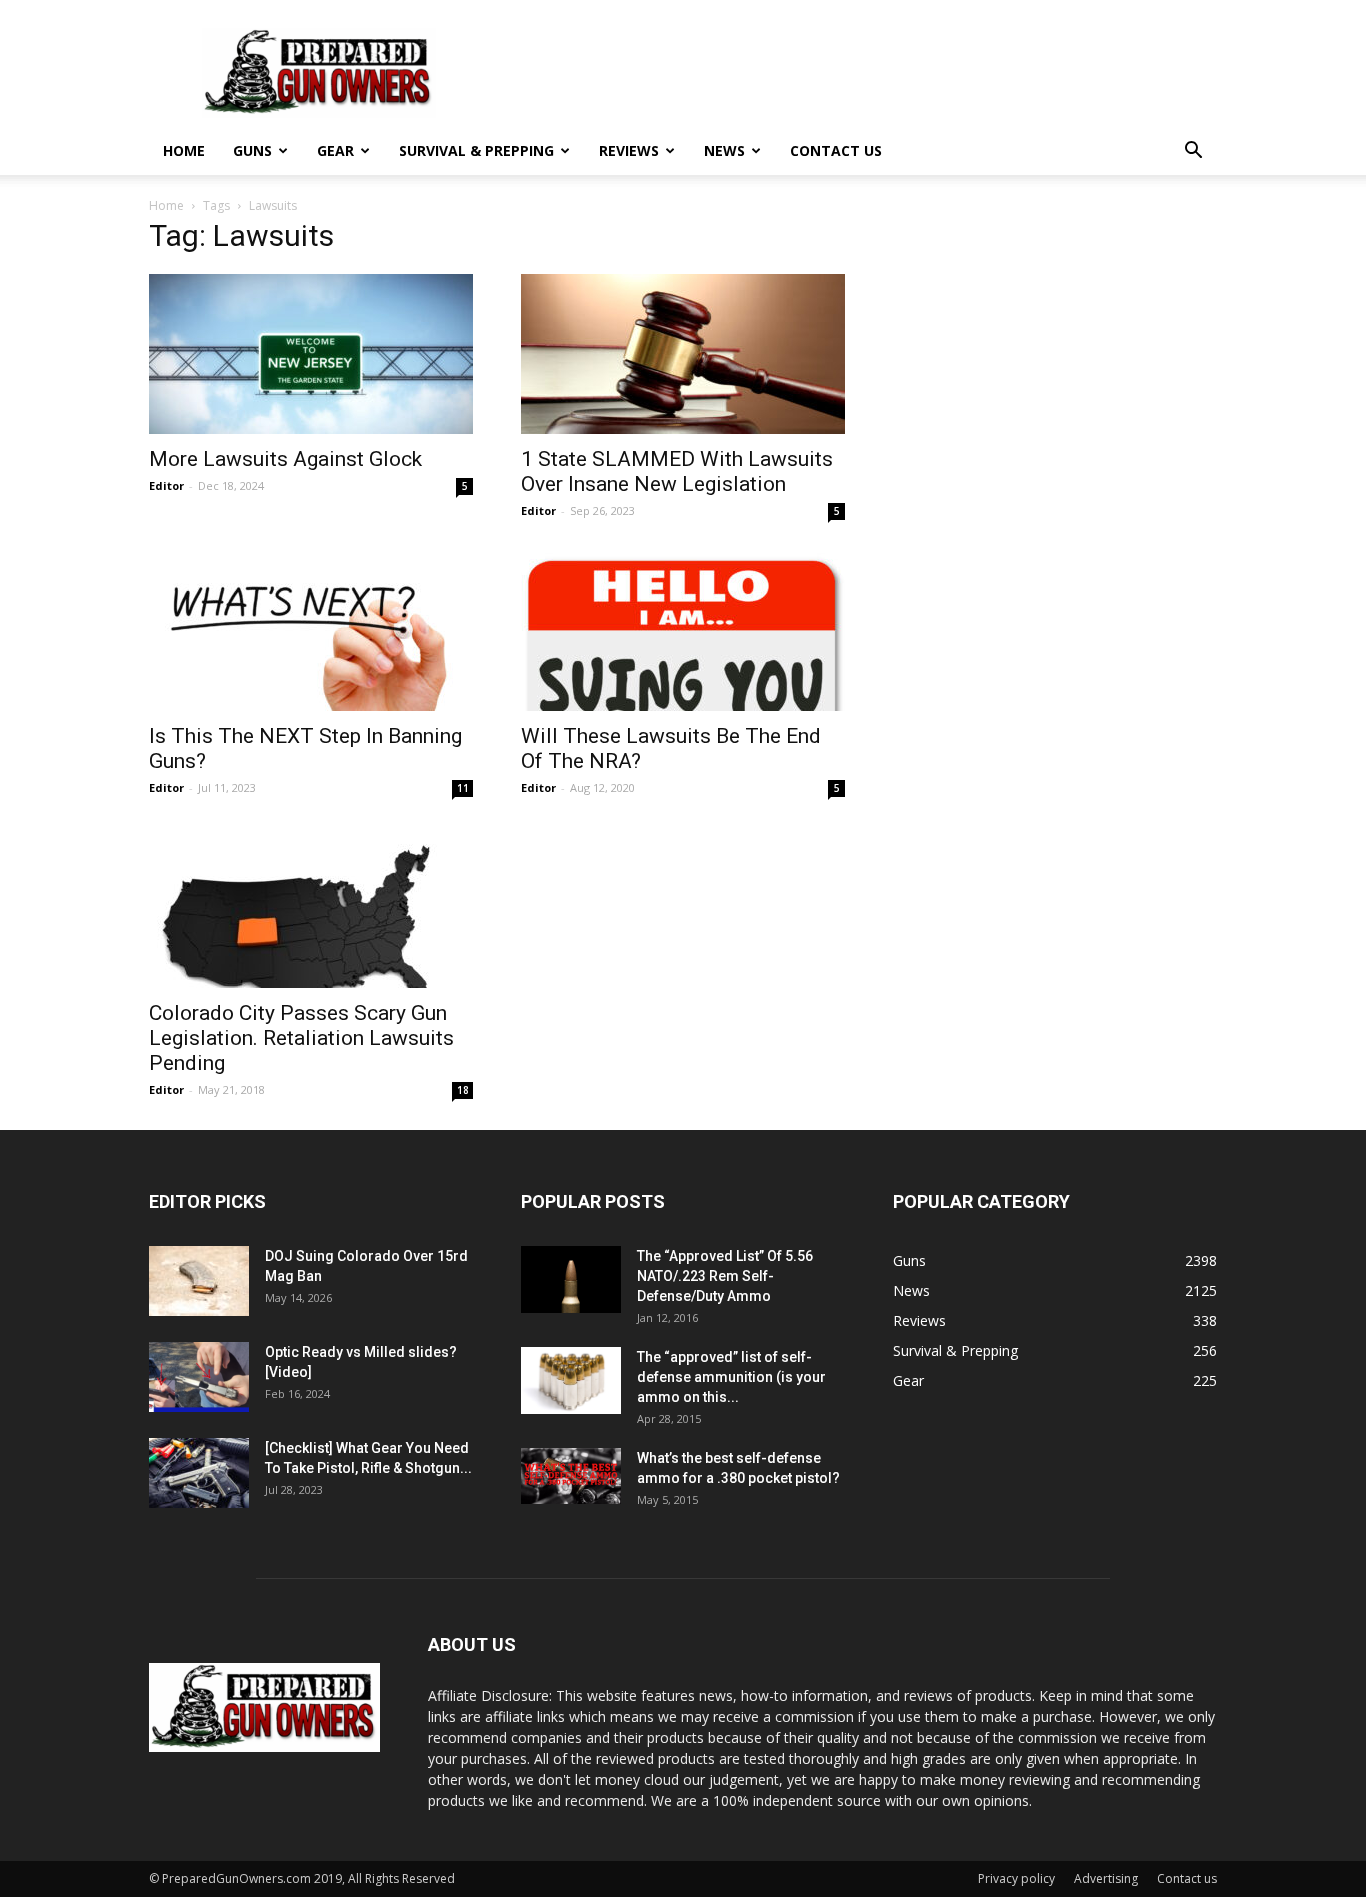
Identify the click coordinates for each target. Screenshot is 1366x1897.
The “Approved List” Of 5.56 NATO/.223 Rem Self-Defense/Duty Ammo (725, 1276)
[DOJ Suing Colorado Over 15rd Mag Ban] (199, 1281)
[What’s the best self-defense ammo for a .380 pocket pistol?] (571, 1476)
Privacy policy (1016, 1878)
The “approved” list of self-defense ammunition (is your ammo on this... (731, 1377)
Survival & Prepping (476, 150)
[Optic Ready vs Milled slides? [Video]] (199, 1377)
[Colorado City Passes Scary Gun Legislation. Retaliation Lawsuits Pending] (311, 908)
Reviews (629, 150)
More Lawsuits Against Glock (285, 459)
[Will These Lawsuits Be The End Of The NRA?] (683, 631)
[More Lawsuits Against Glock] (311, 354)
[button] (1193, 152)
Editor (166, 485)
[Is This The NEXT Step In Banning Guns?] (311, 631)
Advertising (1106, 1878)
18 (463, 1090)
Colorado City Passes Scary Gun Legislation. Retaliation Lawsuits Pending (301, 1038)
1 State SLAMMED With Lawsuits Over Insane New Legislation (677, 471)
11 (463, 788)
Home (184, 150)
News (724, 150)
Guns (252, 150)
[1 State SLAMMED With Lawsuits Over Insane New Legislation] (683, 354)
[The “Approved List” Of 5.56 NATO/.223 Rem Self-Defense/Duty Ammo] (571, 1279)
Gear (335, 150)
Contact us (836, 150)
